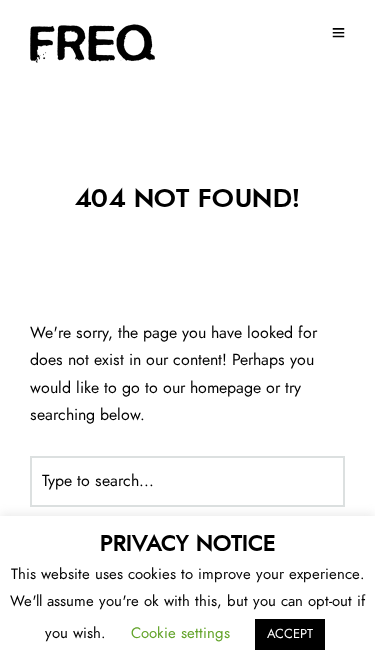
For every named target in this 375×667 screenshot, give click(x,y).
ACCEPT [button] (290, 634)
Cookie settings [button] (180, 633)
